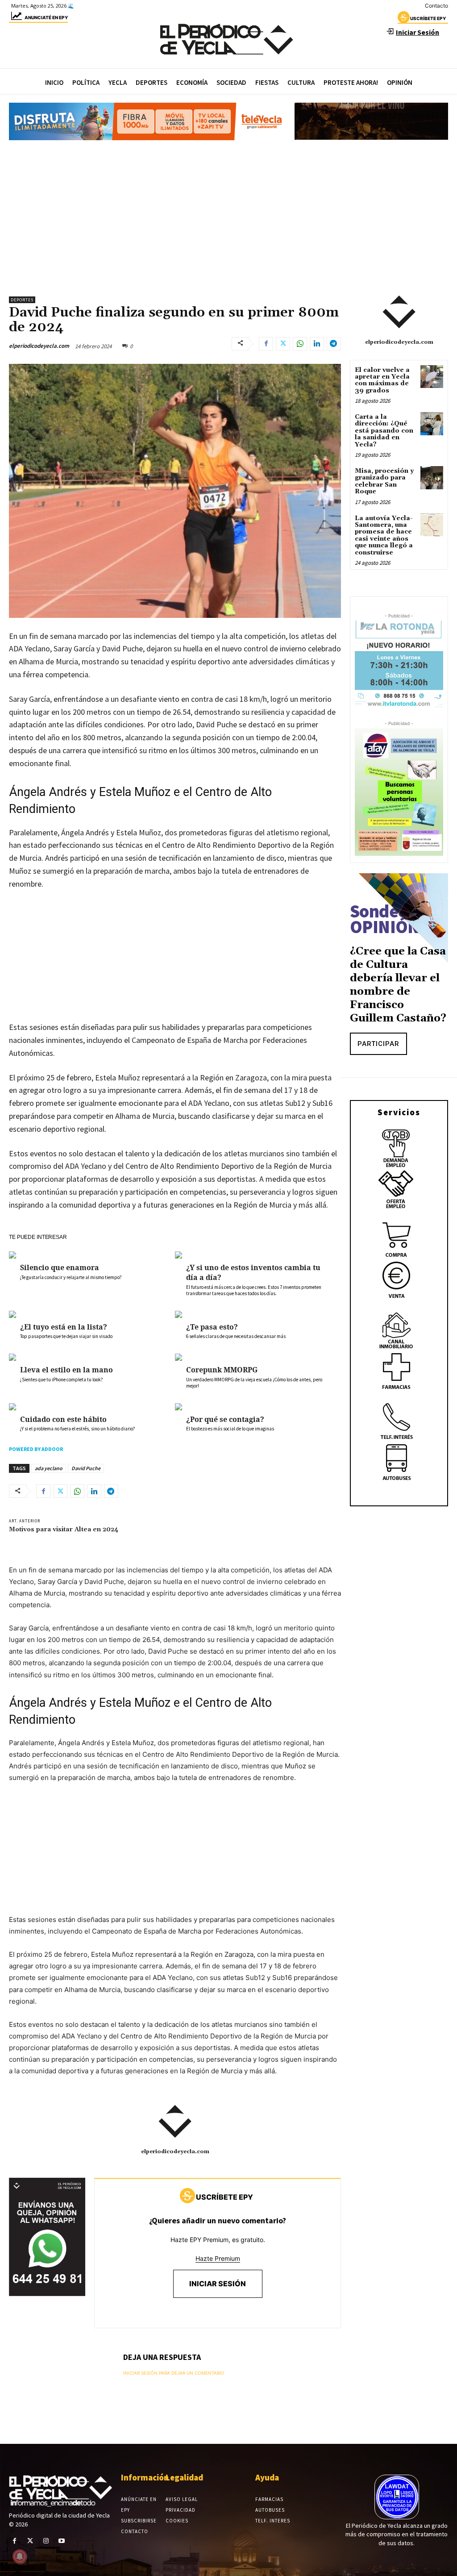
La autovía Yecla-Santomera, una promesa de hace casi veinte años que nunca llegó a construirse (384, 536)
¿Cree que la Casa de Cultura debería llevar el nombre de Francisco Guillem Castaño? (398, 985)
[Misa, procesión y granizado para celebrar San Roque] (432, 477)
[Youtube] (62, 2541)
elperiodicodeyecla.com (39, 346)
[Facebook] (266, 344)
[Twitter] (283, 344)
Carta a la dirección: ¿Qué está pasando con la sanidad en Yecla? (384, 431)
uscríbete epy (428, 18)
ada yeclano (49, 1468)
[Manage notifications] (20, 2556)
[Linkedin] (317, 344)
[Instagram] (46, 2541)
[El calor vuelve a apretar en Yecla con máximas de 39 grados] (432, 377)
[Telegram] (334, 344)
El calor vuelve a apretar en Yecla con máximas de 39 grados (382, 380)
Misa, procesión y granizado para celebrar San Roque (384, 481)
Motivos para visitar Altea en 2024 (64, 1530)
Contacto (436, 6)
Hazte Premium (218, 2258)
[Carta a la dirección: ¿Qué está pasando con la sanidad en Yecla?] (432, 423)
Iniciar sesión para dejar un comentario (174, 2373)
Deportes (22, 300)
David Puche (86, 1468)
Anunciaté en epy (46, 17)
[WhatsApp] (300, 344)
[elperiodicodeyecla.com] (175, 2122)
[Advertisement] (228, 214)
